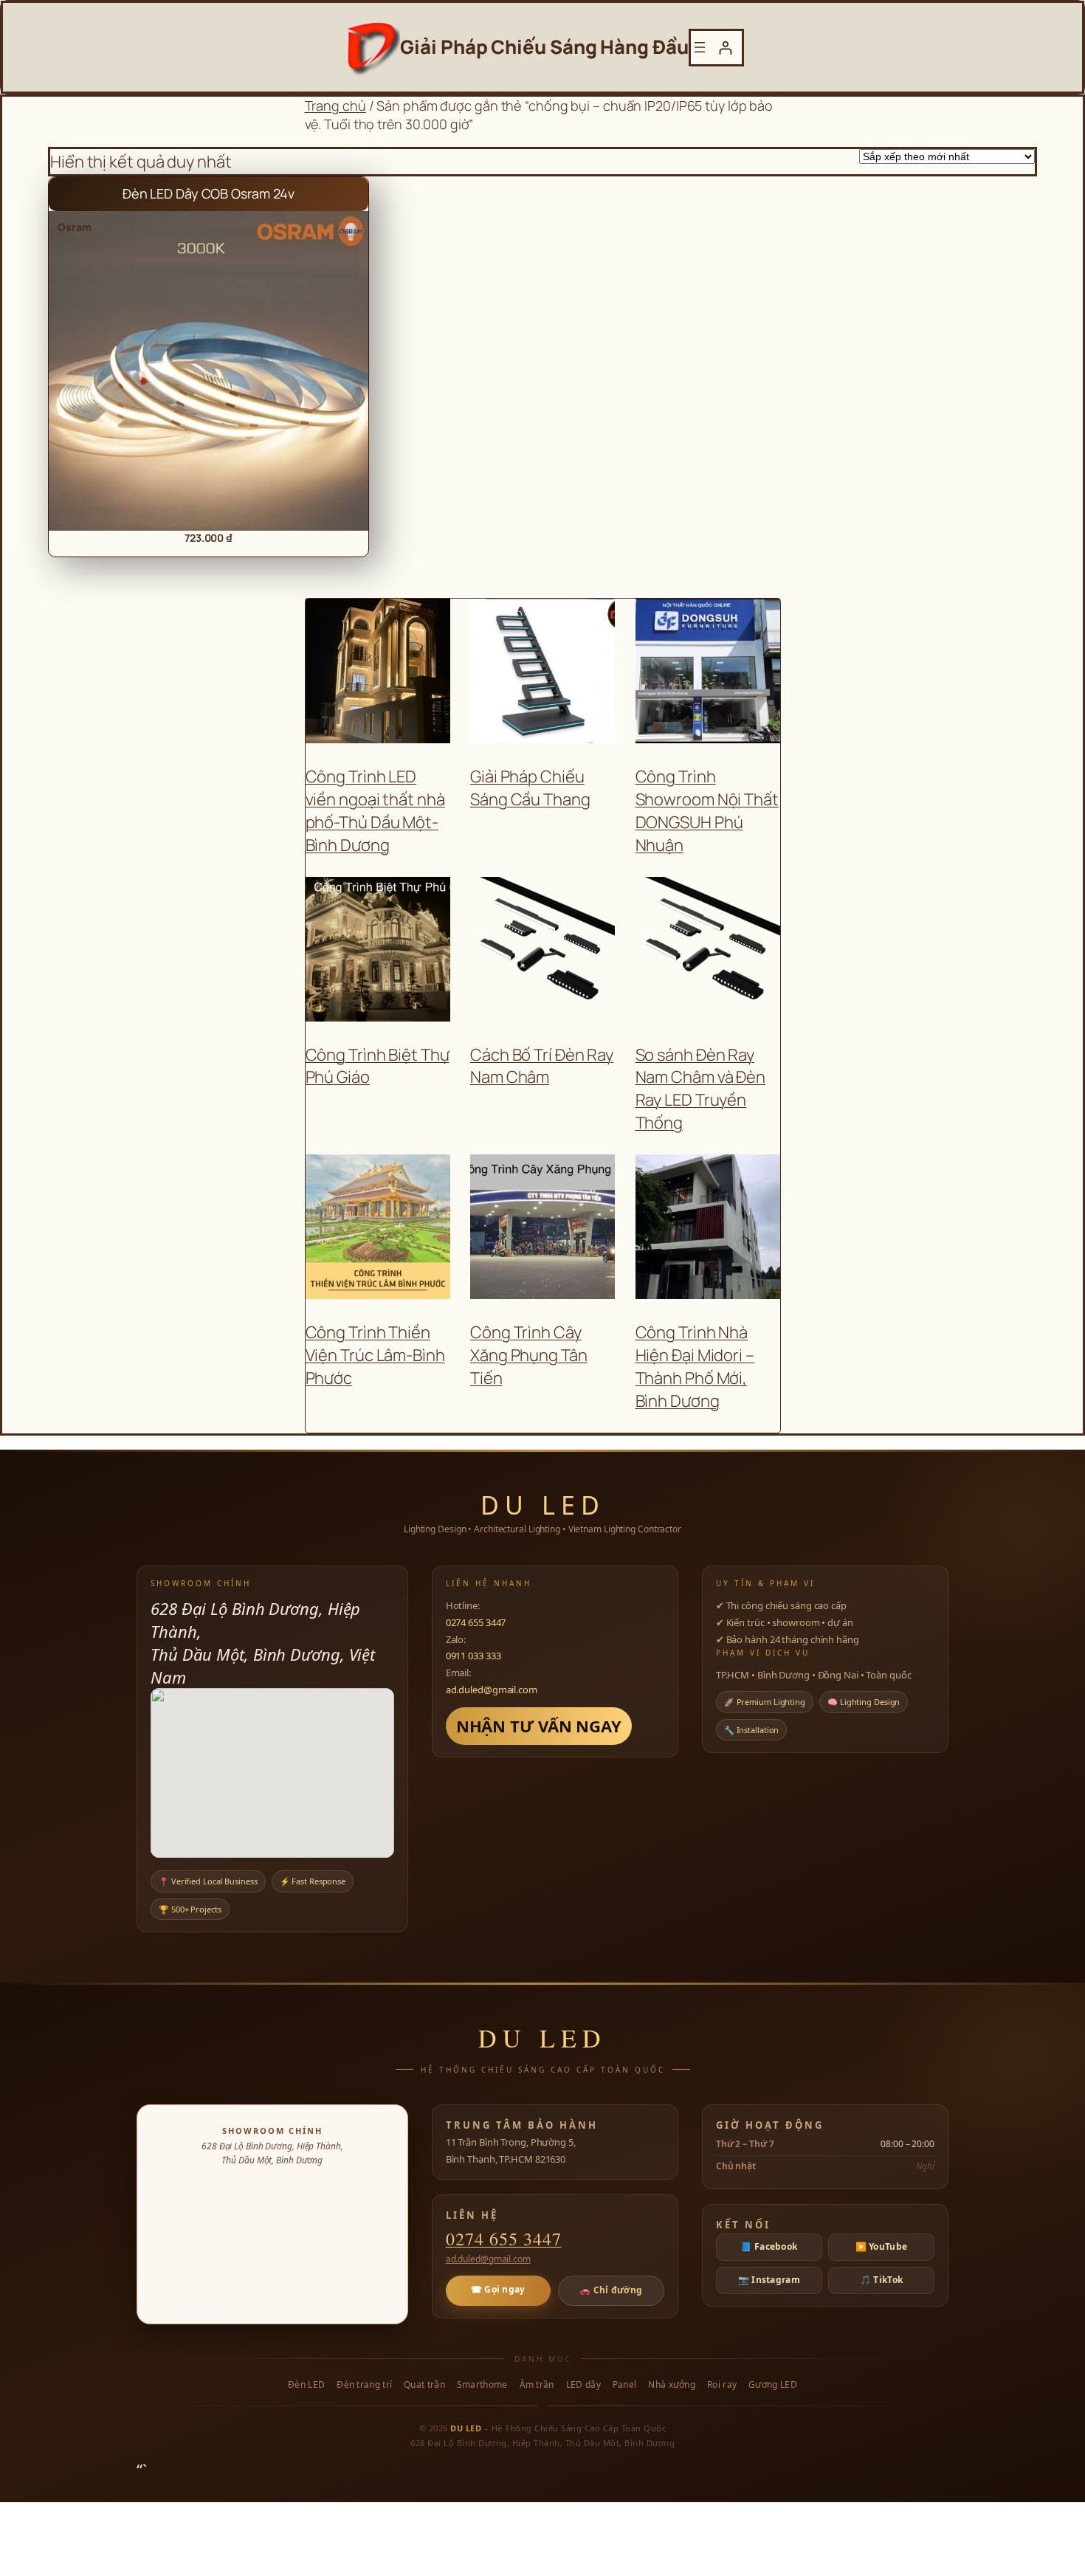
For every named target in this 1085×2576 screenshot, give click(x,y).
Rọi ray (722, 2385)
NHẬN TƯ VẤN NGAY (539, 1726)
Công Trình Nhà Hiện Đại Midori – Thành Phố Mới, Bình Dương (695, 1366)
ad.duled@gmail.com (492, 1690)
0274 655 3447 (476, 1622)
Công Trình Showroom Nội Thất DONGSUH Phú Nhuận (707, 810)
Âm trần (537, 2385)
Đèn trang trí (364, 2385)
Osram (75, 227)
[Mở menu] (700, 47)
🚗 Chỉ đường (611, 2290)
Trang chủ (335, 106)
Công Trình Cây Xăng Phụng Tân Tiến (529, 1355)
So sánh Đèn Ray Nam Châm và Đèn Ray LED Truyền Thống (701, 1089)
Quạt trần (424, 2385)
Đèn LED (306, 2385)
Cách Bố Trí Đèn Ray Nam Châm (542, 1066)
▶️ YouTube (882, 2246)
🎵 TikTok (881, 2280)
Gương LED (773, 2385)
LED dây (583, 2385)
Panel (625, 2385)
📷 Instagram (769, 2280)
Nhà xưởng (672, 2385)
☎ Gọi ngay (498, 2289)
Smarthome (482, 2385)
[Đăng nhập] (725, 48)
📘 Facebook (769, 2246)
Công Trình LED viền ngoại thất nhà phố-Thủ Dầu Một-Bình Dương (375, 810)
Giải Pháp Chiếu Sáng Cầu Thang (530, 788)
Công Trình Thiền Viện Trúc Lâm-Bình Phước (375, 1355)
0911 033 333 (473, 1656)
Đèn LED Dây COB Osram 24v (209, 193)
